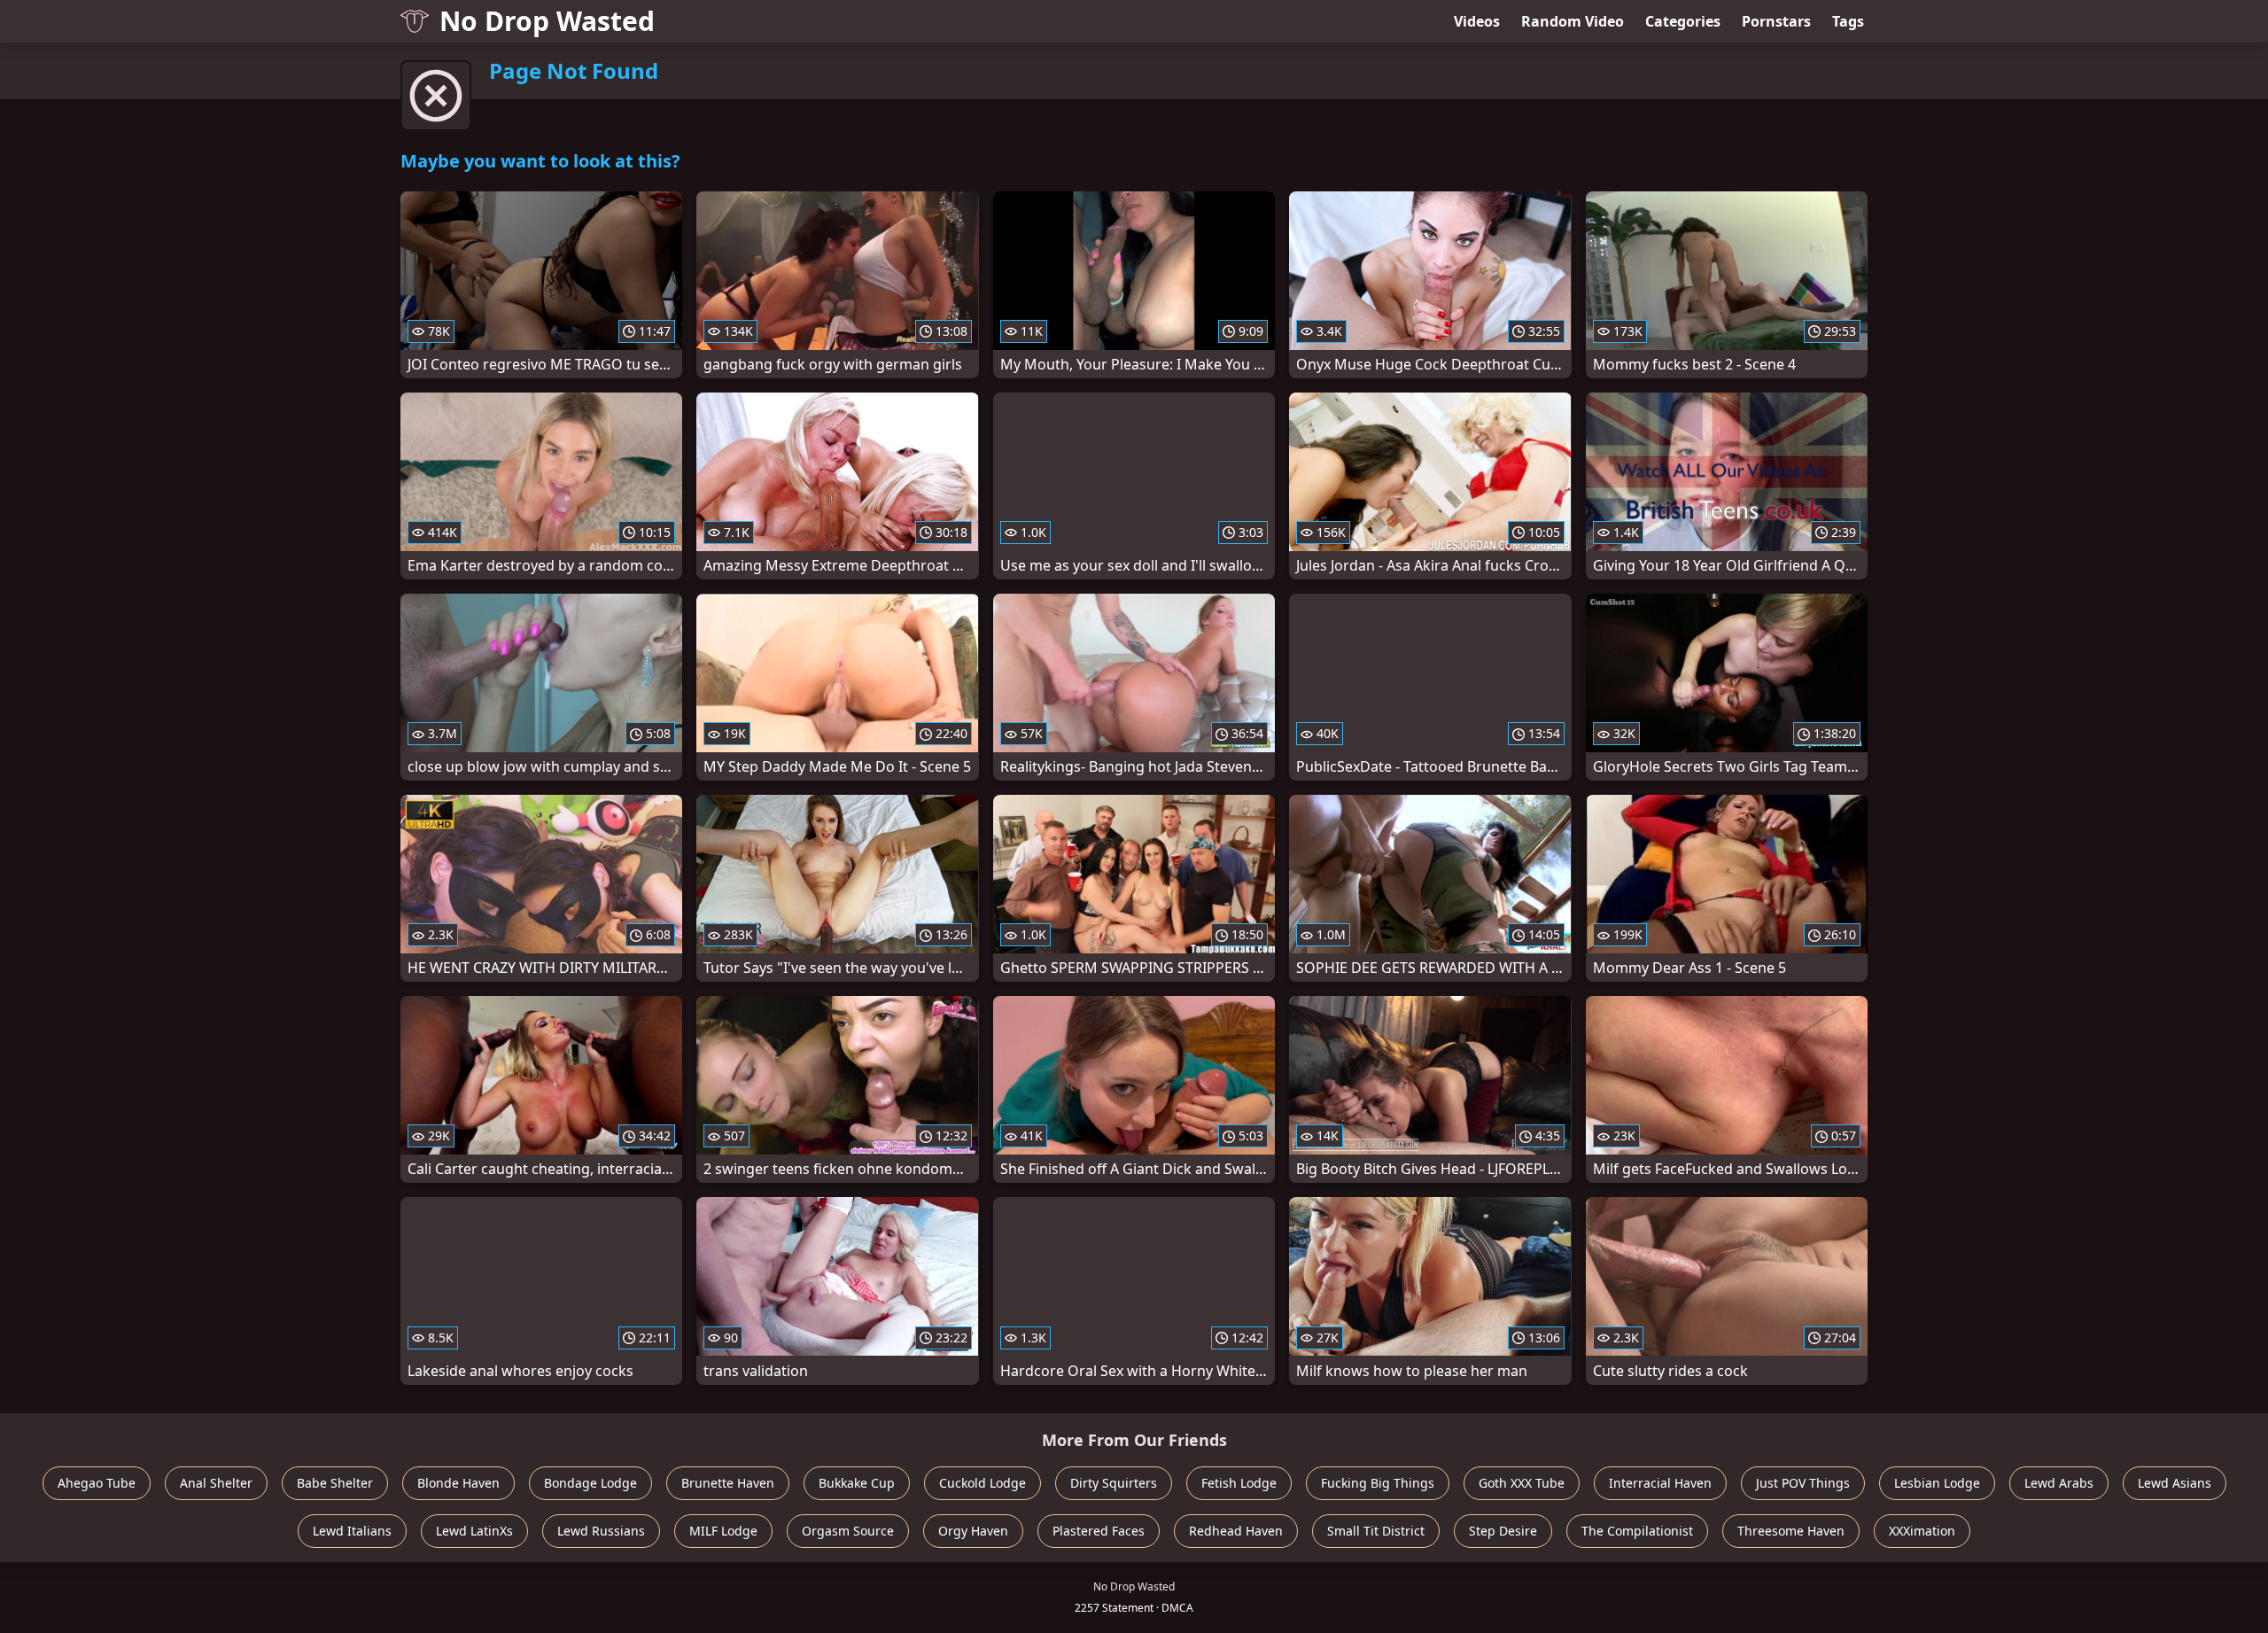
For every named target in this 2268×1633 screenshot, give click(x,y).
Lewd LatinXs (474, 1531)
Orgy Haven (973, 1531)
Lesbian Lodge (1937, 1483)
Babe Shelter (335, 1483)
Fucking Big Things (1378, 1483)
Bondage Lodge (590, 1483)
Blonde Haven (458, 1483)
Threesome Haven (1791, 1531)
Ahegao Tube (97, 1483)
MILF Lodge (723, 1531)
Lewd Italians (352, 1531)
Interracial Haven (1660, 1483)
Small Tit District (1376, 1531)
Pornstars (1776, 21)
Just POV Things (1803, 1483)
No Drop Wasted (547, 21)
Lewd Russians (601, 1531)
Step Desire (1503, 1531)
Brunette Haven (728, 1483)
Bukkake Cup (857, 1483)
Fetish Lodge (1239, 1483)
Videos (1477, 21)
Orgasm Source (848, 1531)
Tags (1848, 21)
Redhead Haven (1236, 1531)
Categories (1683, 21)
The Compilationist (1637, 1531)
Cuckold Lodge (983, 1483)
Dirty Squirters (1114, 1483)
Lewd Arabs (2059, 1483)
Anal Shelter (216, 1483)
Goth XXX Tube (1522, 1483)
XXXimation (1922, 1531)
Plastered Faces (1099, 1531)
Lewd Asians (2175, 1483)
